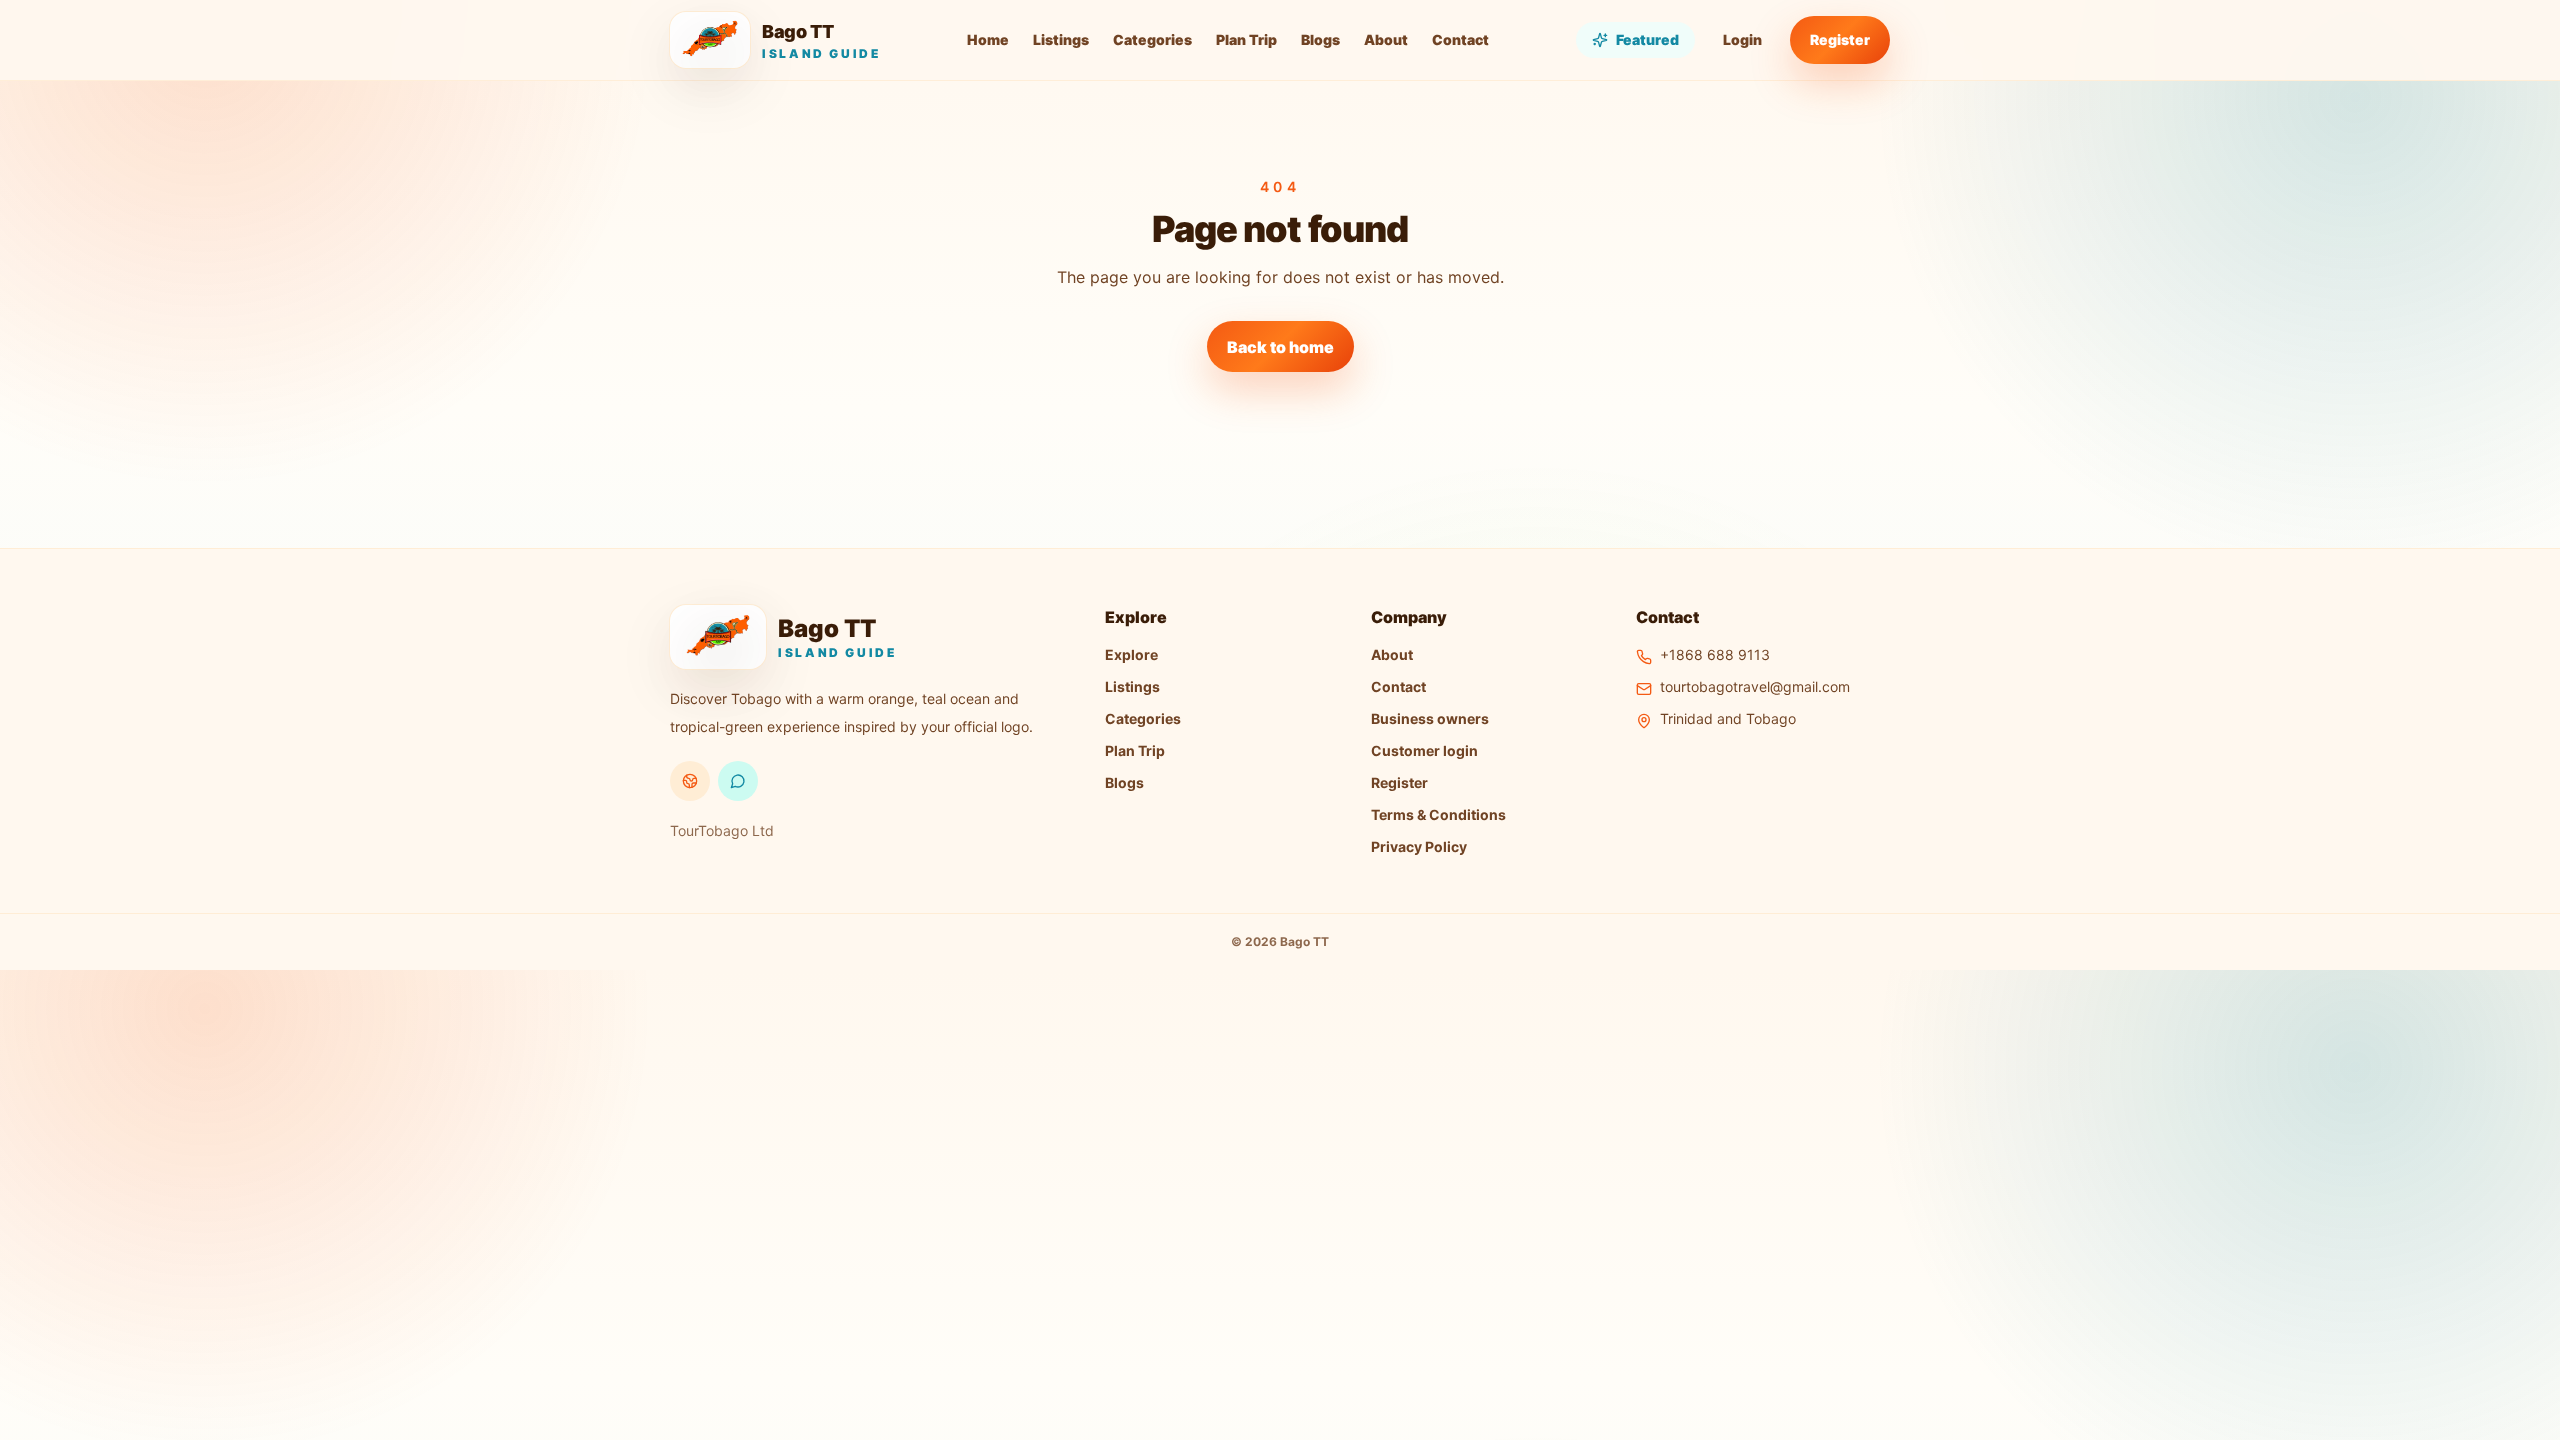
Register (1840, 39)
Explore (1131, 654)
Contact (1460, 39)
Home (988, 39)
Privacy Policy (1419, 846)
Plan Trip (1246, 39)
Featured (1647, 39)
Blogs (1320, 39)
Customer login (1424, 750)
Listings (1061, 39)
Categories (1152, 39)
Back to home (1280, 347)
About (1386, 39)
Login (1742, 39)
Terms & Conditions (1438, 814)
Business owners (1430, 718)
